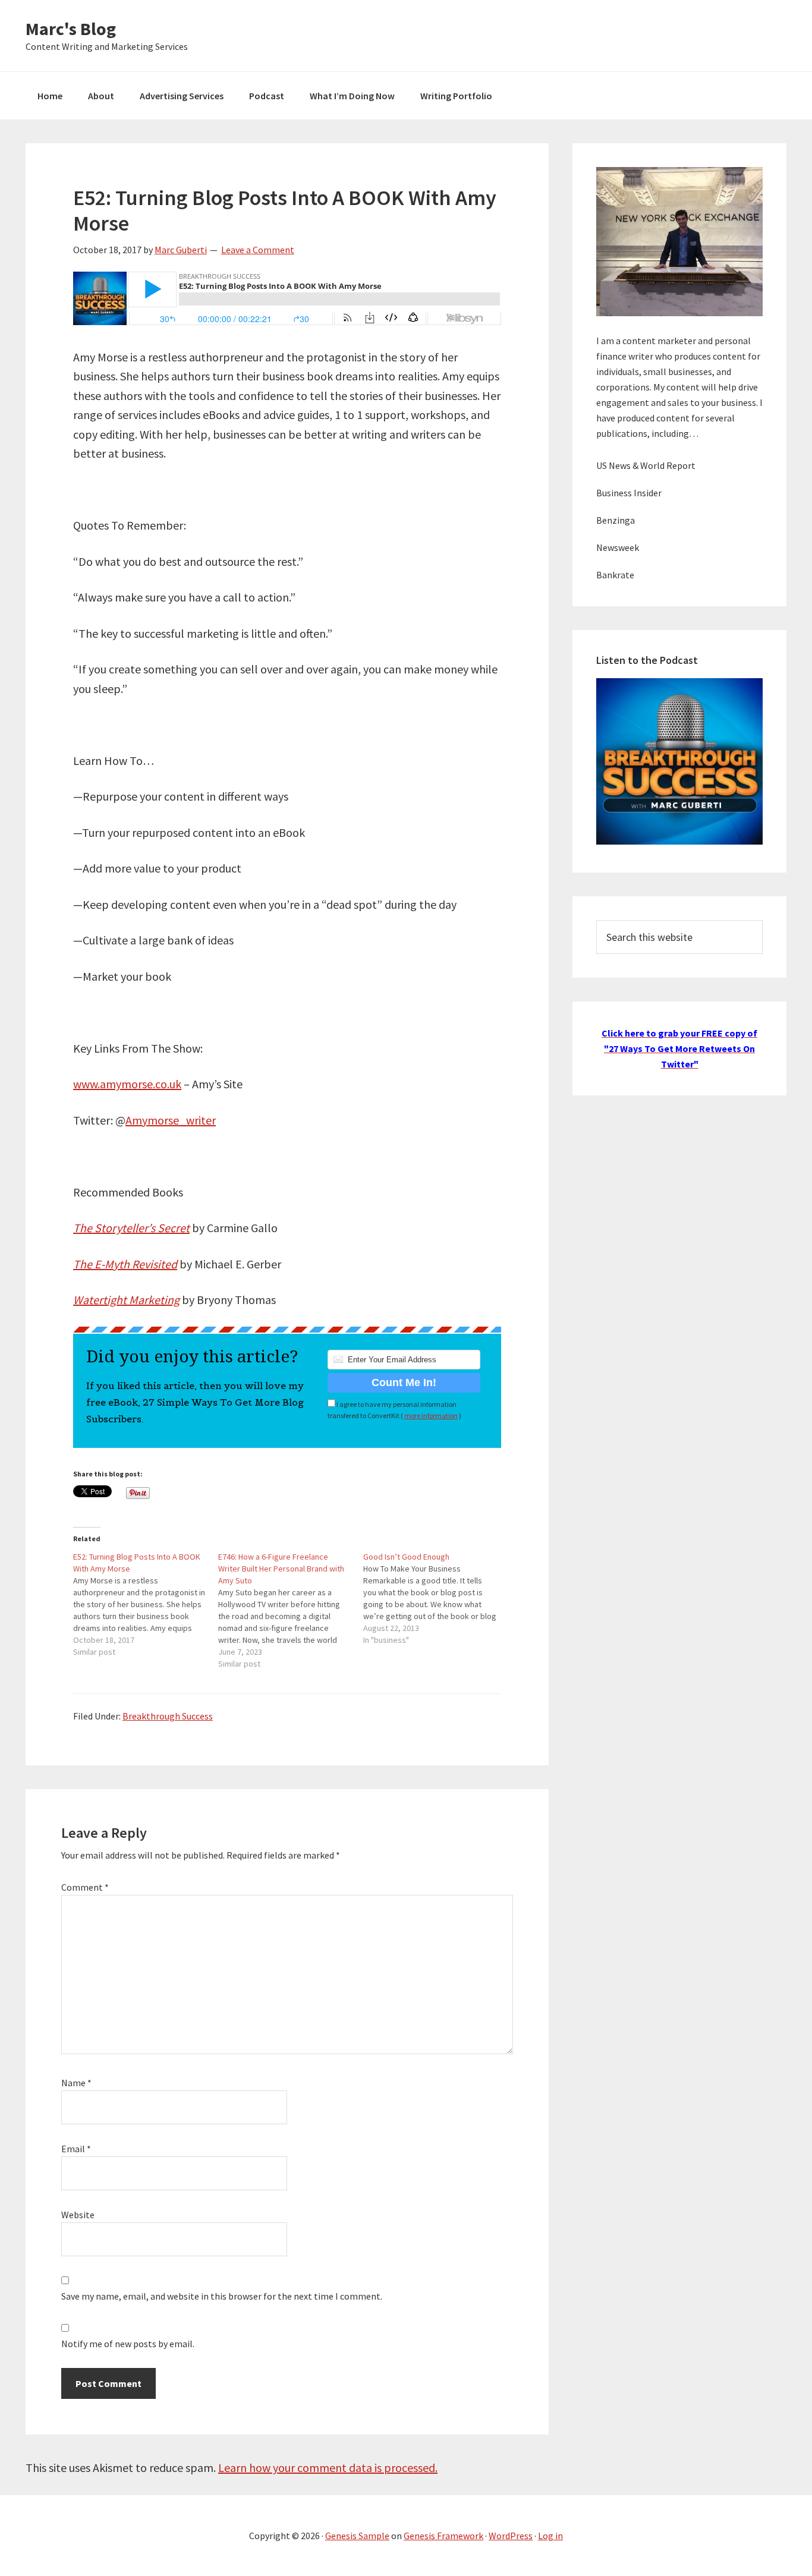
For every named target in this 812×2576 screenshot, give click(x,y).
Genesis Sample (357, 2536)
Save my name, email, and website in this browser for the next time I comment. (222, 2296)
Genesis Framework (443, 2536)
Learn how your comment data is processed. (328, 2468)
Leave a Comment (258, 250)
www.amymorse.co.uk (127, 1084)
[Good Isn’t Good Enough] (436, 1598)
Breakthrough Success (168, 1716)
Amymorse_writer (171, 1120)
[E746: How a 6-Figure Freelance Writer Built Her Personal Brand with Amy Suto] (291, 1610)
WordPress (511, 2536)
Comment (85, 1887)
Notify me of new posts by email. (128, 2344)
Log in (550, 2536)
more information (431, 1415)
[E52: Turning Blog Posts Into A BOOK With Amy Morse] (146, 1604)
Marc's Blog (71, 29)
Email (76, 2149)
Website (78, 2215)
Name (76, 2083)
